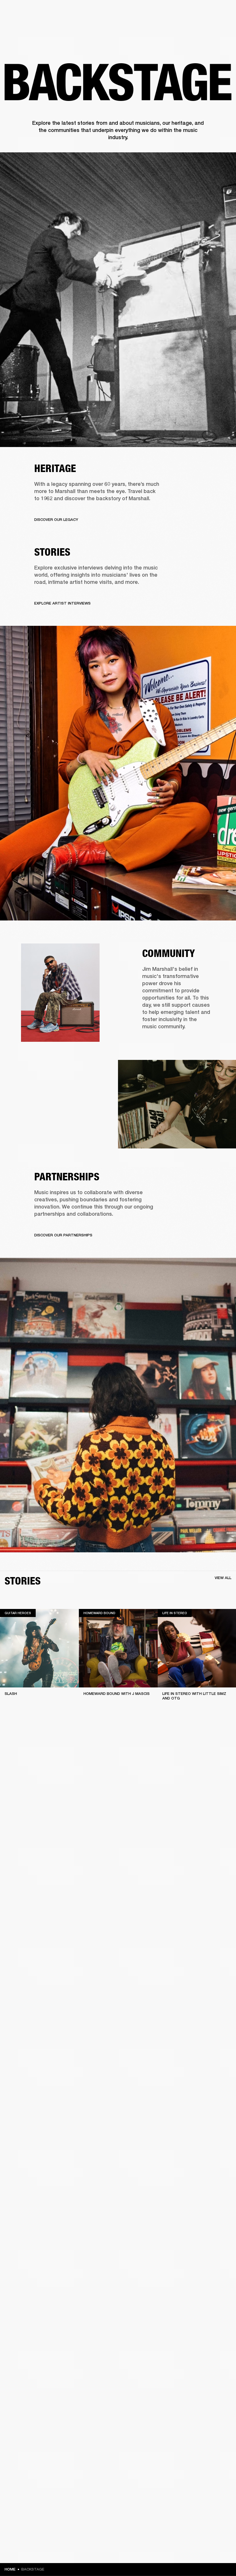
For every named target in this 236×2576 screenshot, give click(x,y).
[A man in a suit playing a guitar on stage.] (118, 300)
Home (10, 2569)
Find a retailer (183, 12)
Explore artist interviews (62, 603)
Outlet (208, 12)
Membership (155, 12)
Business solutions (122, 12)
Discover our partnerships (63, 1235)
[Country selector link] (221, 12)
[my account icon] (203, 26)
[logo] (23, 23)
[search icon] (194, 26)
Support (177, 26)
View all (223, 1578)
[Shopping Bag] (212, 26)
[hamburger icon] (221, 26)
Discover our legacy (56, 520)
